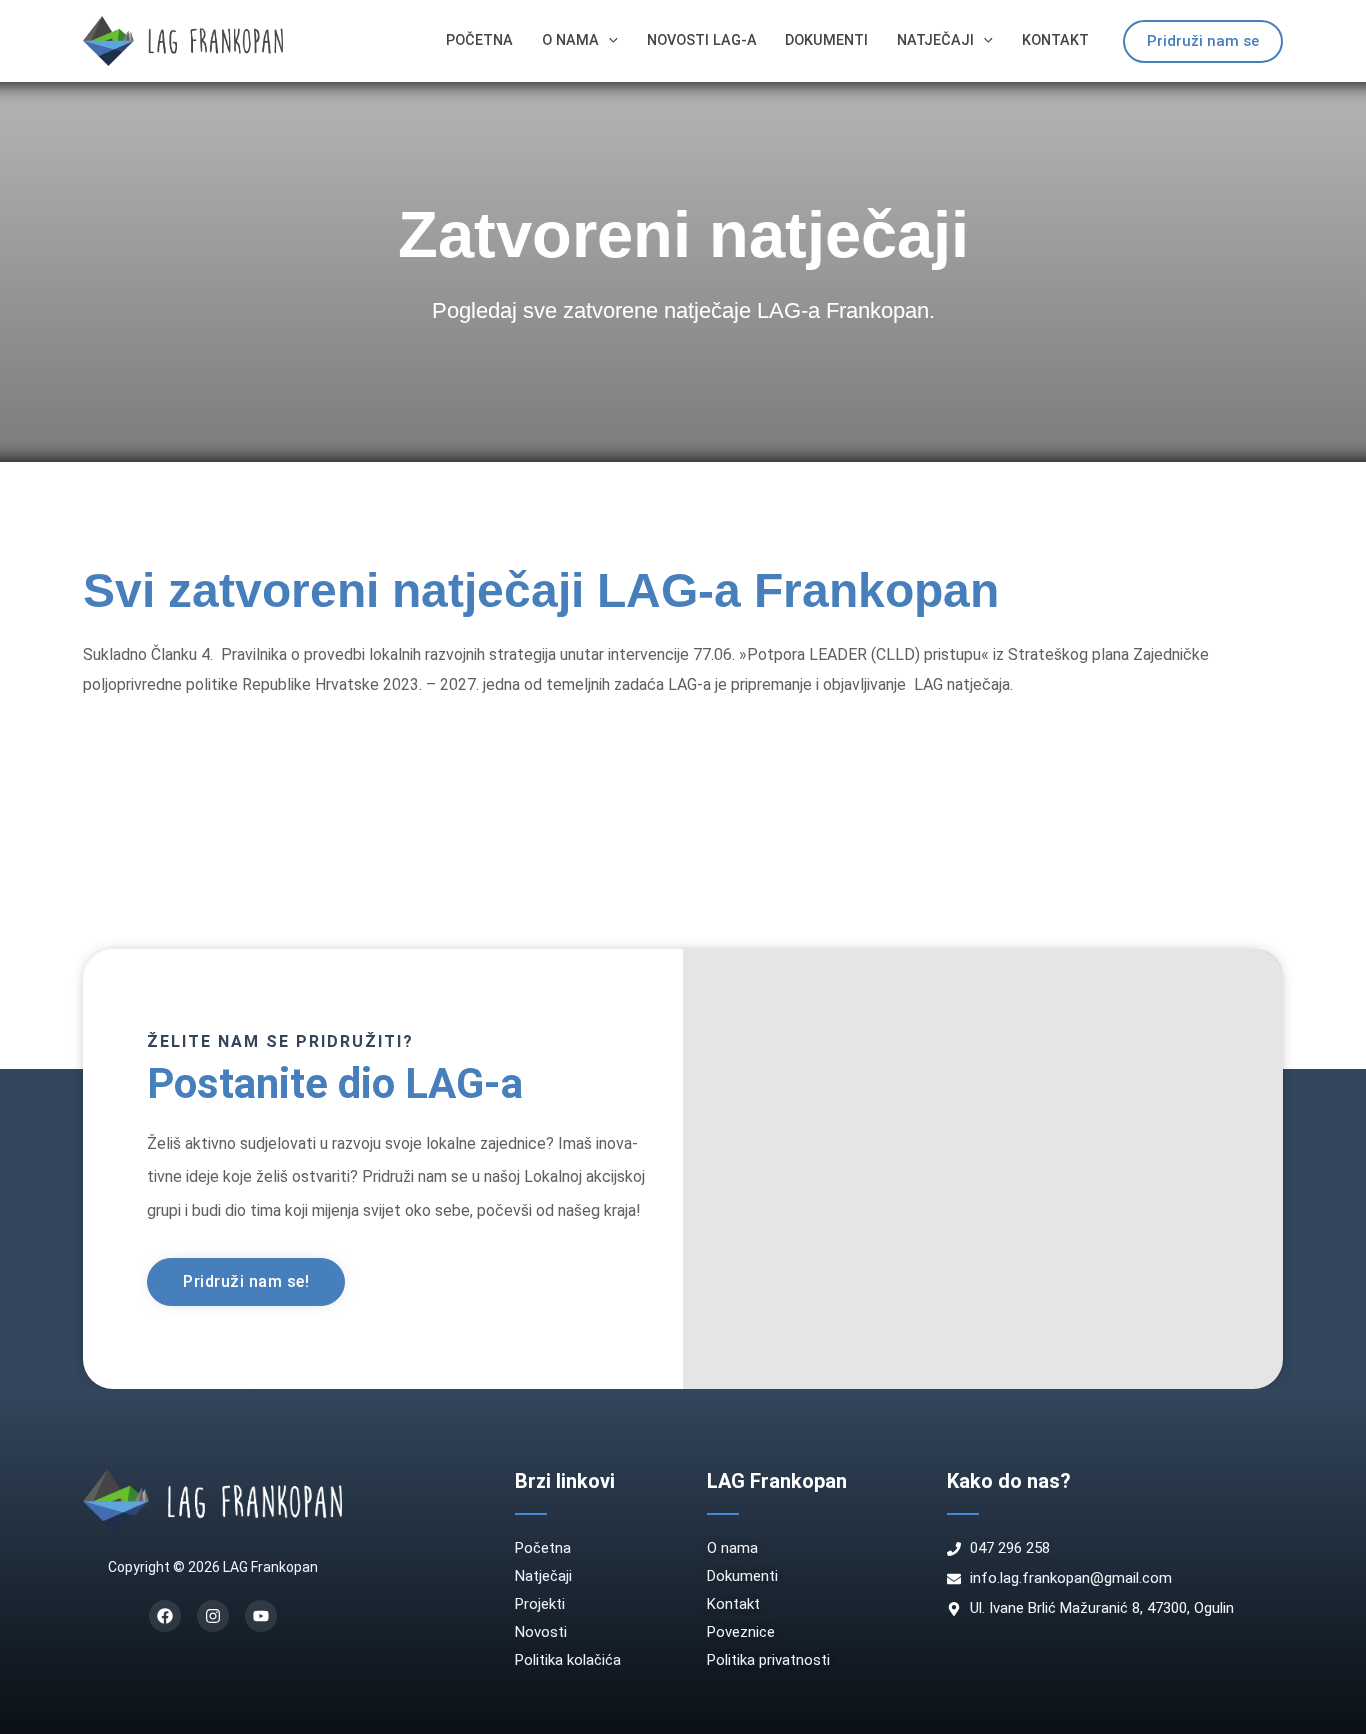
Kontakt (1055, 40)
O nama (570, 40)
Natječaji (935, 40)
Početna (479, 40)
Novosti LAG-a (702, 40)
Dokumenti (826, 40)
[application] (608, 41)
